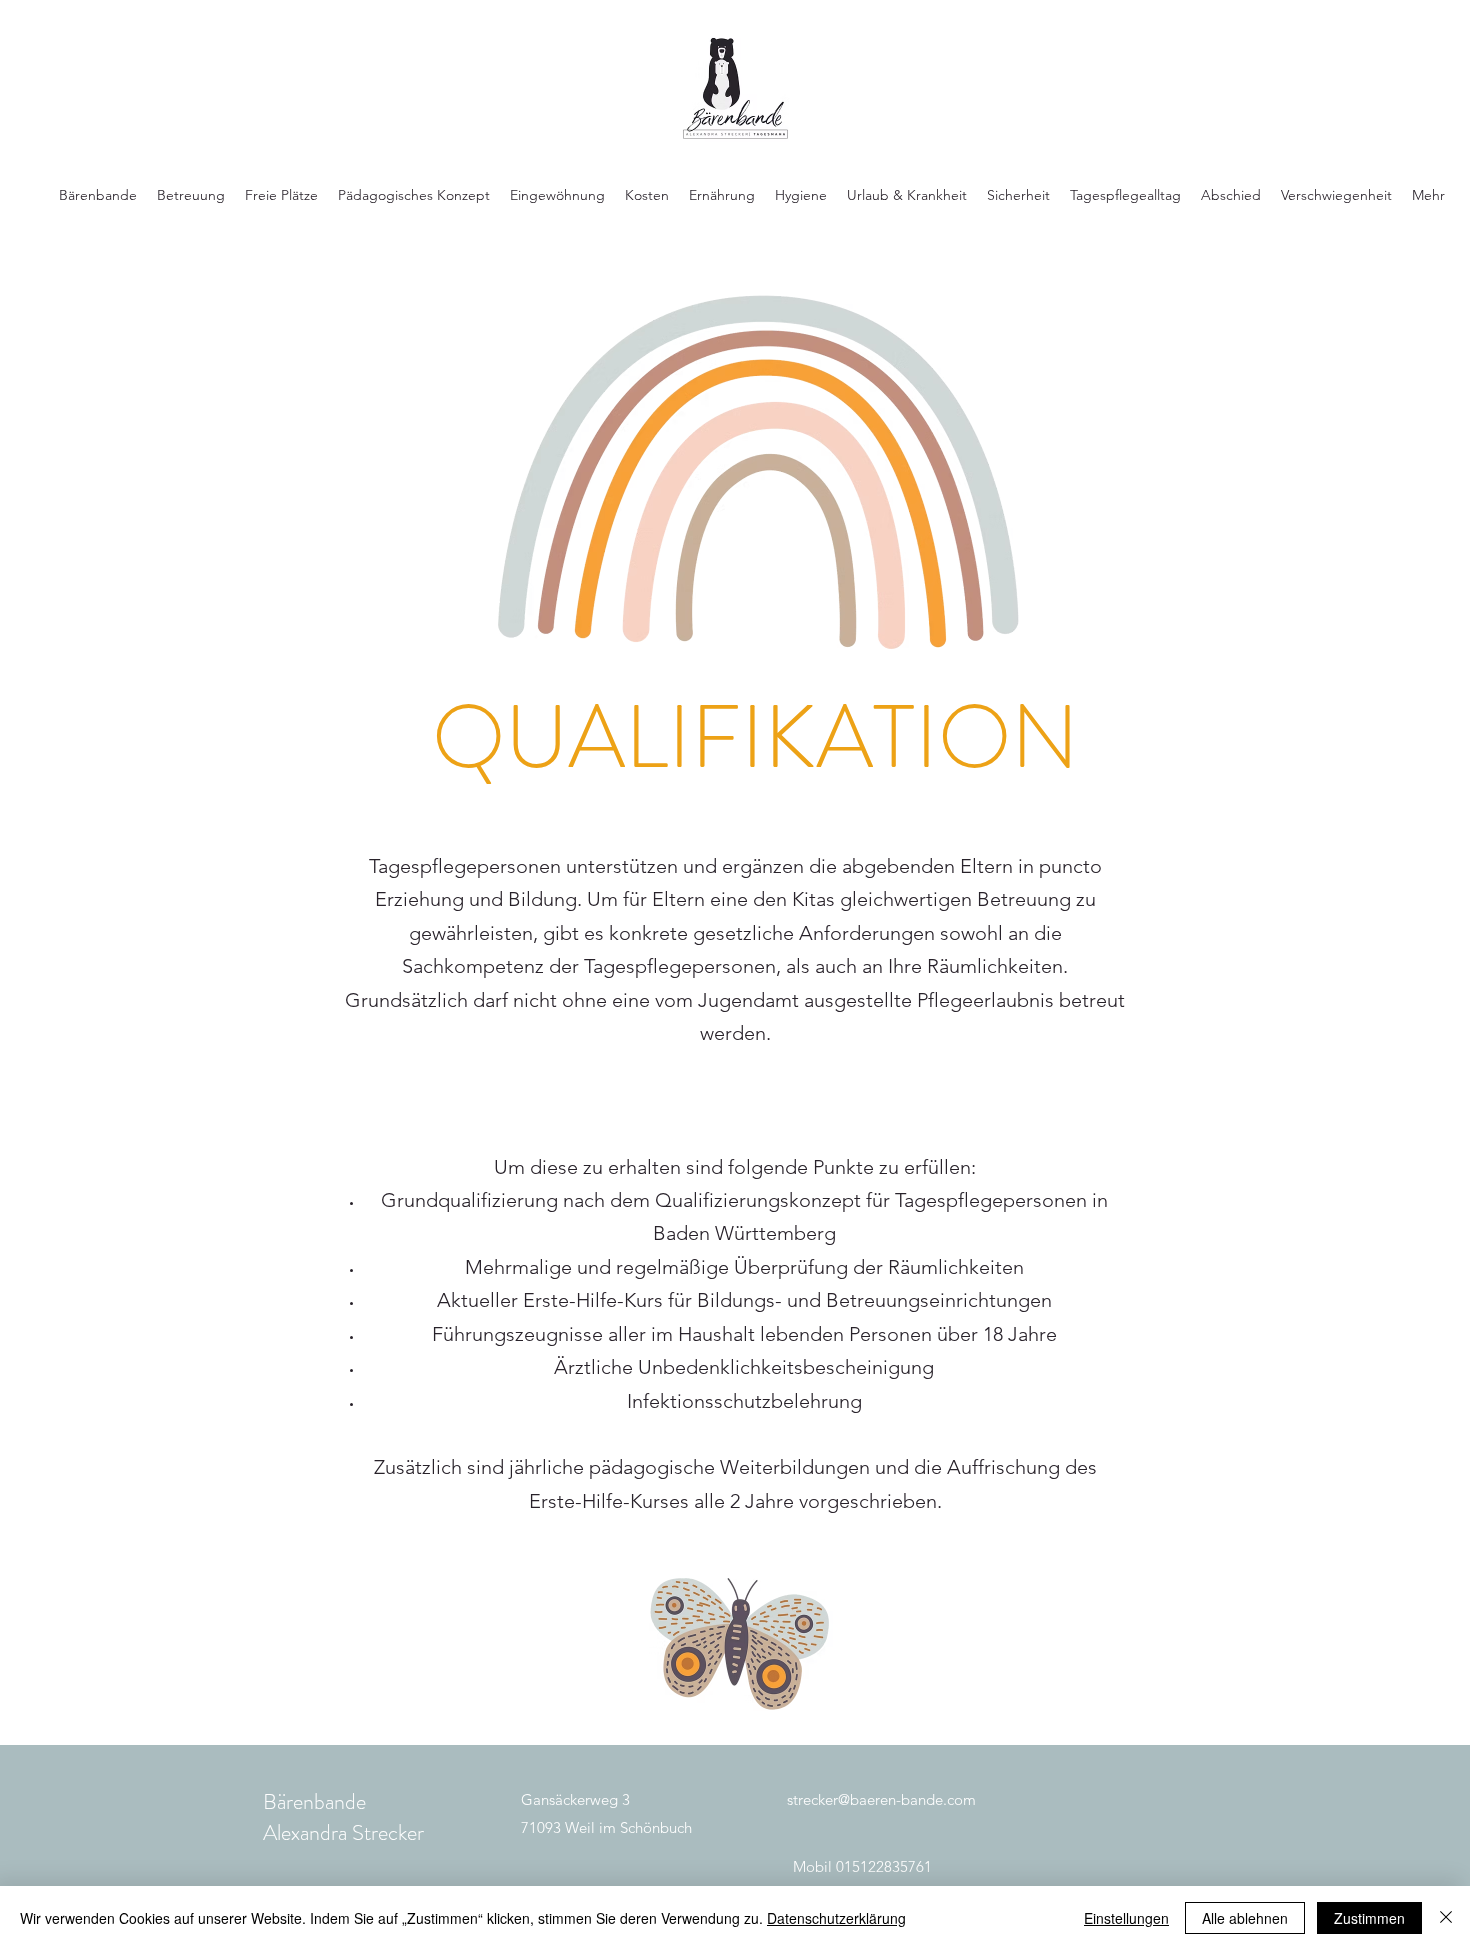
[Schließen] (1446, 1918)
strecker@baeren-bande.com (881, 1799)
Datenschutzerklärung (836, 1918)
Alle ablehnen (1245, 1918)
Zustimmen (1369, 1918)
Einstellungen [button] (1126, 1918)
